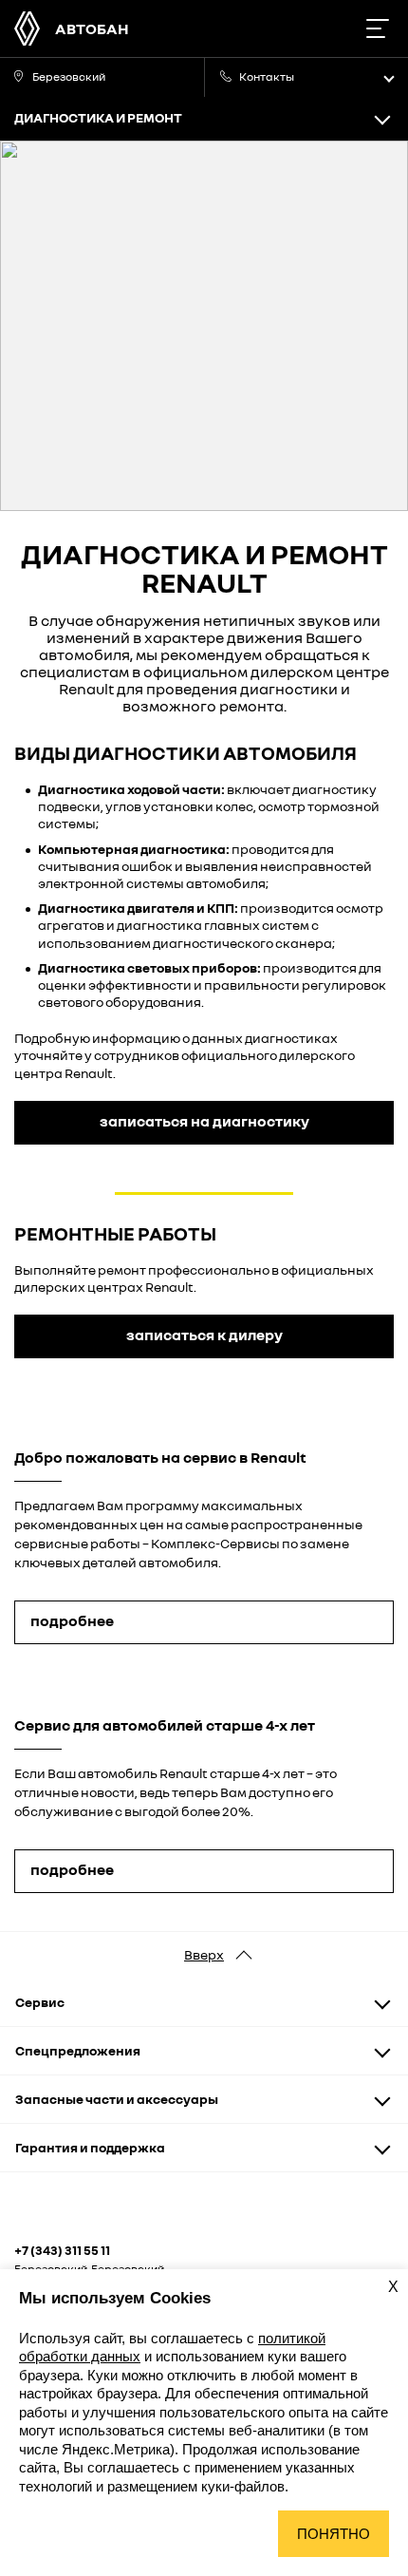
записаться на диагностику (204, 1121)
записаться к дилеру (204, 1335)
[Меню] (377, 28)
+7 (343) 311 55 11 (62, 2250)
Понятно (334, 2534)
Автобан (92, 28)
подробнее (72, 1620)
